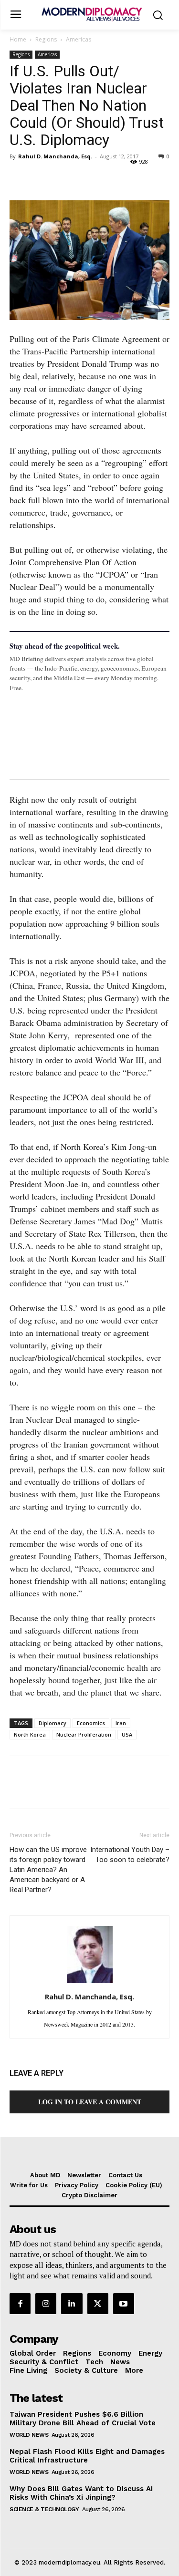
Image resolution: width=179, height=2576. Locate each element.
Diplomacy (53, 1723)
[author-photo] (90, 1982)
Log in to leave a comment (90, 2102)
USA (127, 1734)
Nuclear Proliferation (84, 1734)
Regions (46, 39)
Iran (121, 1723)
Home (18, 39)
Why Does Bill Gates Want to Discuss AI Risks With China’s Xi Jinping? (81, 2493)
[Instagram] (46, 2304)
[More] (151, 178)
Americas (79, 39)
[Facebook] (19, 178)
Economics (91, 1723)
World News (29, 2435)
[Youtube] (124, 2304)
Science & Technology (44, 2509)
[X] (41, 178)
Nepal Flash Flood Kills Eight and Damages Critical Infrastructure (87, 2456)
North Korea (30, 1734)
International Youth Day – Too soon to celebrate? (130, 1855)
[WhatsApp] (63, 178)
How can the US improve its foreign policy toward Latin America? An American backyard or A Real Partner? (48, 1870)
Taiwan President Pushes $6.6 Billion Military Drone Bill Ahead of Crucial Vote (83, 2419)
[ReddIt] (107, 178)
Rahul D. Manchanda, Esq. (55, 156)
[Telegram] (129, 178)
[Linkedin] (85, 178)
